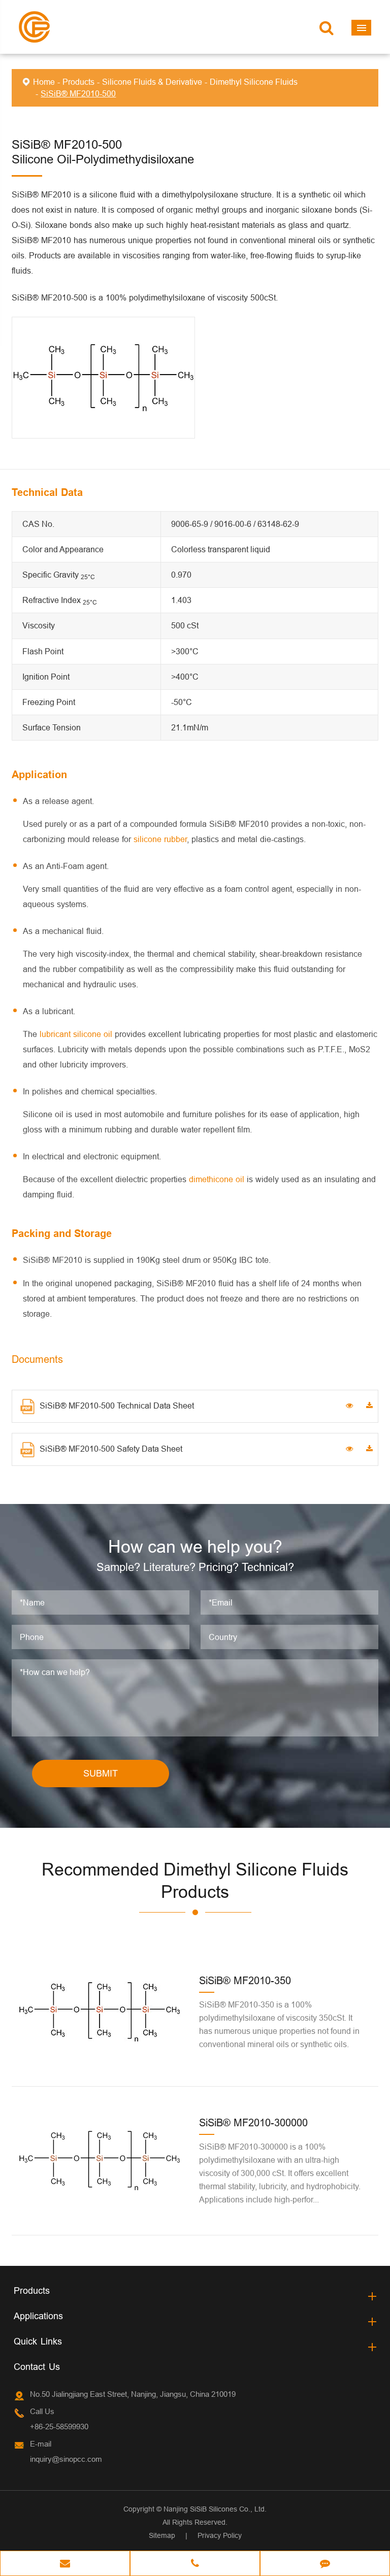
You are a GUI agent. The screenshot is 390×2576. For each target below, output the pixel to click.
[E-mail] (65, 2564)
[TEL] (195, 2564)
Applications (38, 2316)
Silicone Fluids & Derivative (152, 82)
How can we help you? (195, 1546)
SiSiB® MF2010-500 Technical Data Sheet (117, 1406)
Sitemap (162, 2535)
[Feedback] (325, 2564)
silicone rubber (160, 839)
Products (78, 82)
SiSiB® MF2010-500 (78, 93)
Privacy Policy (220, 2535)
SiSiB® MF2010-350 (245, 1980)
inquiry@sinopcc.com (66, 2459)
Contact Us (37, 2367)
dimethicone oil (217, 1179)
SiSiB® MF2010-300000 (253, 2122)
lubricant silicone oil (76, 1034)
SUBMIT (101, 1773)
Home (44, 82)
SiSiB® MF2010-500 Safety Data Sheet (111, 1449)
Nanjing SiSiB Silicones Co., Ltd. (215, 2509)
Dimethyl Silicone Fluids (254, 82)
